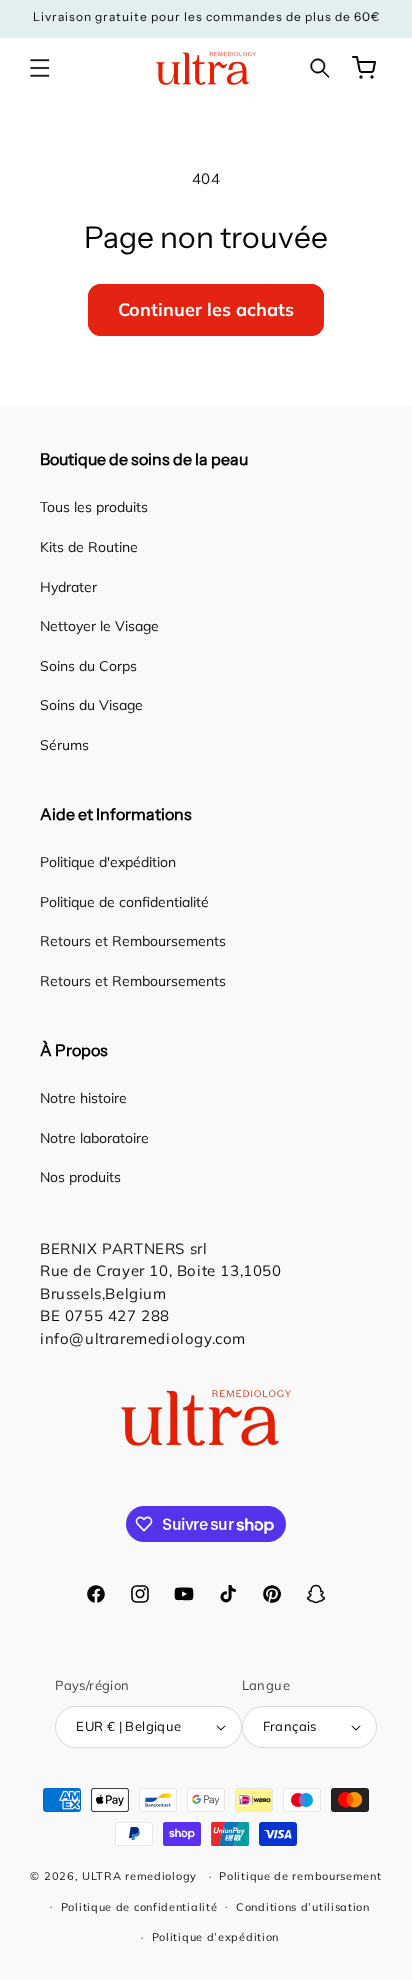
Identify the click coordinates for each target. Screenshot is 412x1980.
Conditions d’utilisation (303, 1907)
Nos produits (80, 1177)
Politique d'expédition (108, 862)
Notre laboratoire (94, 1138)
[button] (40, 68)
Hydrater (68, 587)
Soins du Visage (91, 705)
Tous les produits (94, 507)
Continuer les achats (206, 309)
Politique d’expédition (215, 1937)
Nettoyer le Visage (99, 626)
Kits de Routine (89, 547)
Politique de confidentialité (124, 902)
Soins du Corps (88, 666)
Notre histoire (83, 1098)
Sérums (64, 745)
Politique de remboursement (300, 1876)
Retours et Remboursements (133, 941)
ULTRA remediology (139, 1876)
